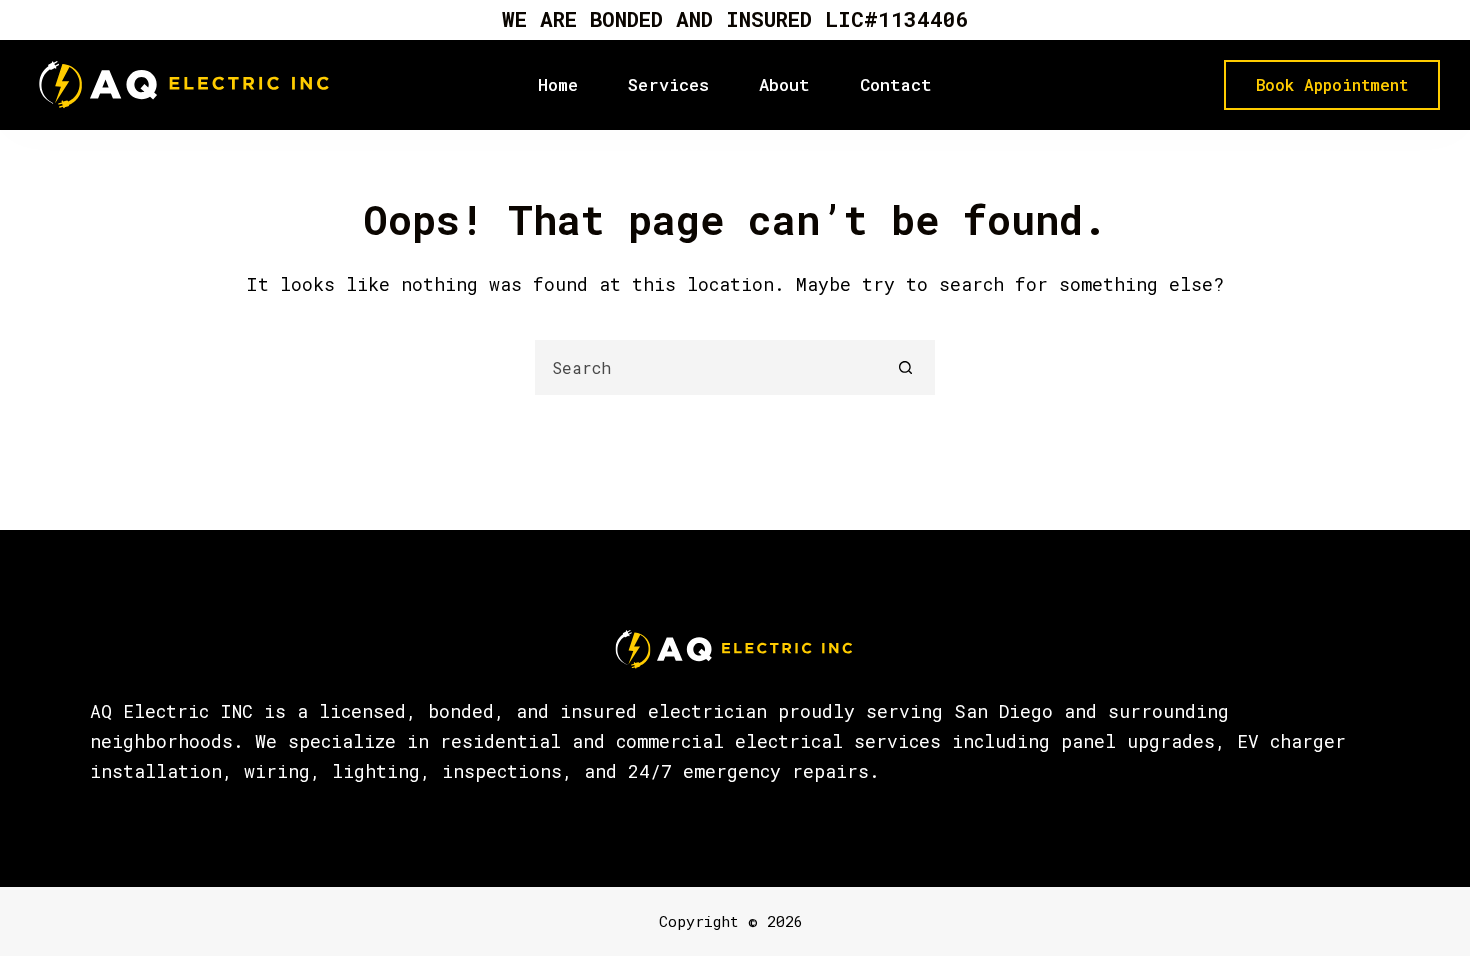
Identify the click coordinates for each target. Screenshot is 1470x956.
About (784, 84)
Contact (896, 84)
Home (558, 84)
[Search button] (905, 367)
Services (668, 84)
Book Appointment (1332, 84)
